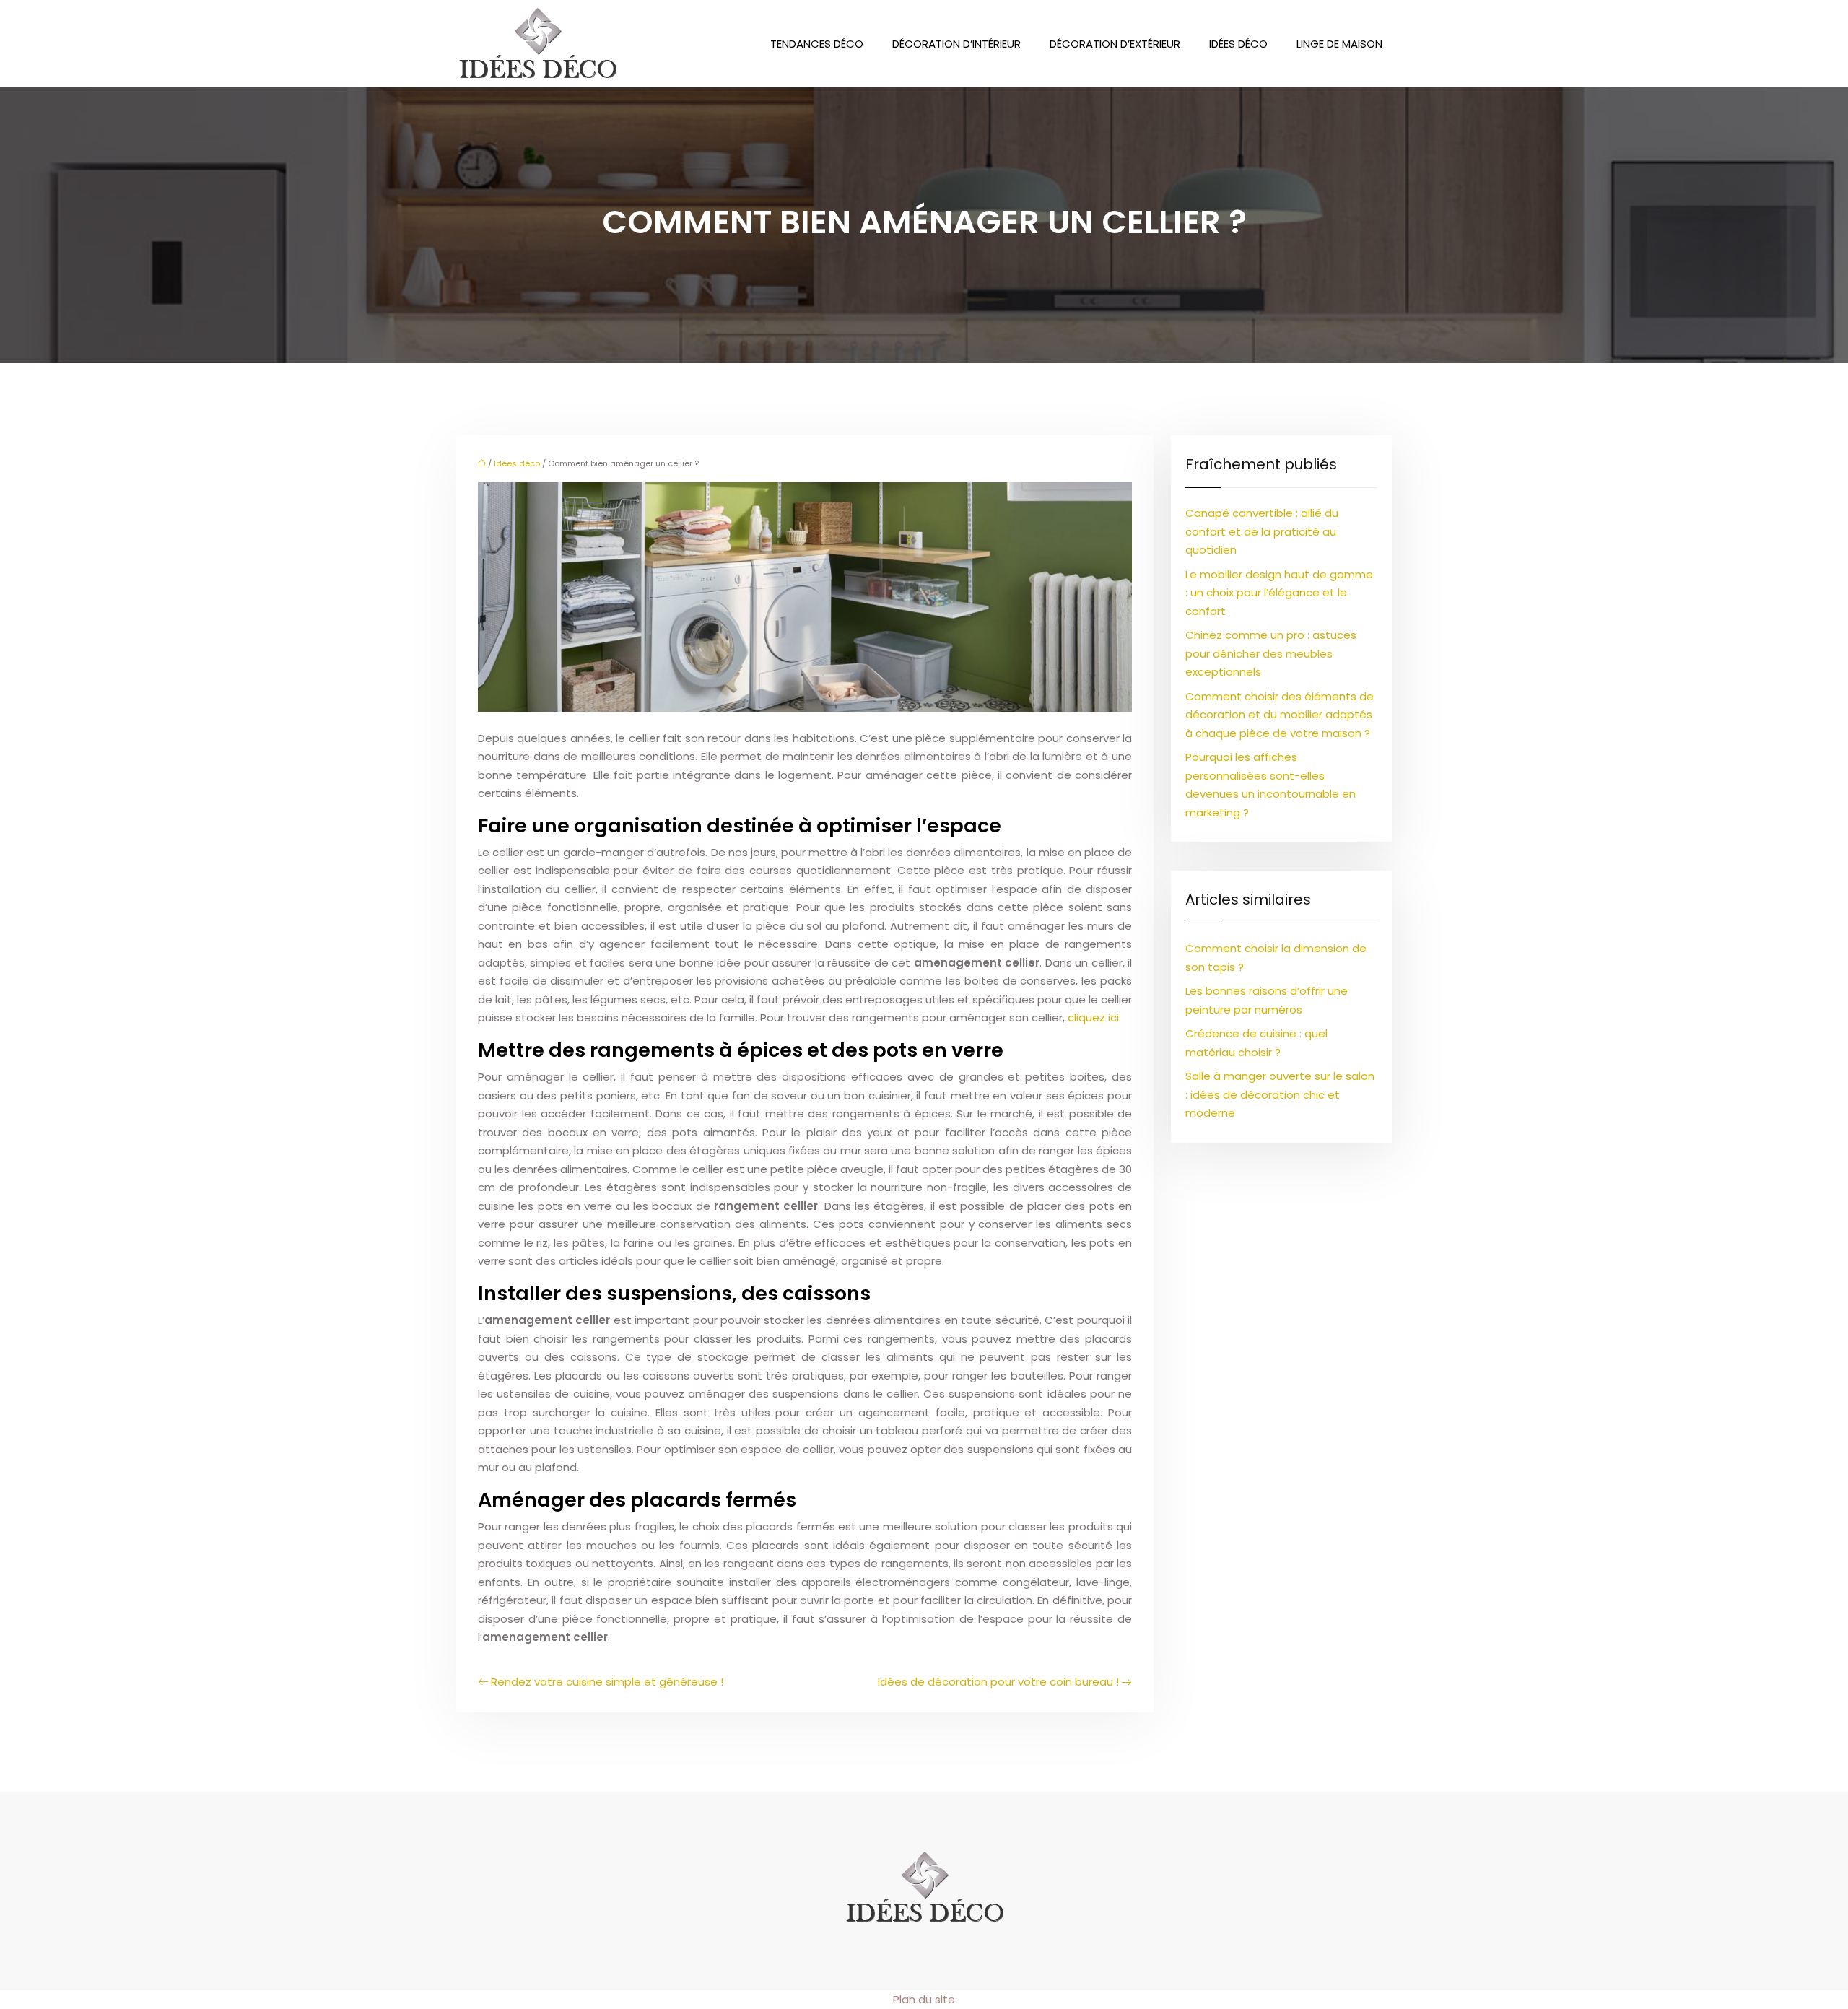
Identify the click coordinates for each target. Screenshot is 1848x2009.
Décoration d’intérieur (956, 44)
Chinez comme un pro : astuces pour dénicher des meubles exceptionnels (1271, 653)
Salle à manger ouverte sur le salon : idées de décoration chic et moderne (1280, 1094)
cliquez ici (1093, 1017)
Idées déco (1238, 44)
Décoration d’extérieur (1115, 44)
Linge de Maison (1339, 44)
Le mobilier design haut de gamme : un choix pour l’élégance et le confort (1279, 593)
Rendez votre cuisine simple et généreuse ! (607, 1682)
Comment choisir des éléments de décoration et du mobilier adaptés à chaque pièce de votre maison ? (1280, 715)
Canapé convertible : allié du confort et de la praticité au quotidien (1262, 531)
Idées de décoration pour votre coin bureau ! (998, 1682)
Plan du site (924, 1999)
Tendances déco (817, 44)
